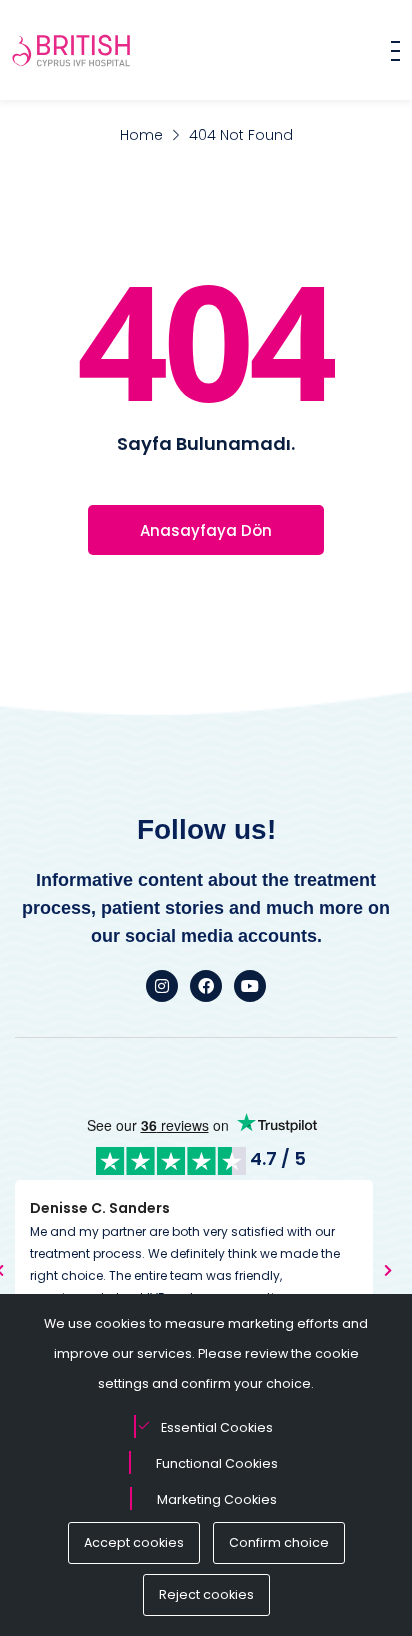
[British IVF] (72, 50)
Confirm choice (279, 1542)
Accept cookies (134, 1542)
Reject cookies (206, 1594)
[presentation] (388, 1270)
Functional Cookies (217, 1463)
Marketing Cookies (217, 1499)
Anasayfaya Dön (206, 530)
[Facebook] (206, 986)
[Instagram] (162, 986)
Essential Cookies (217, 1427)
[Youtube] (250, 986)
